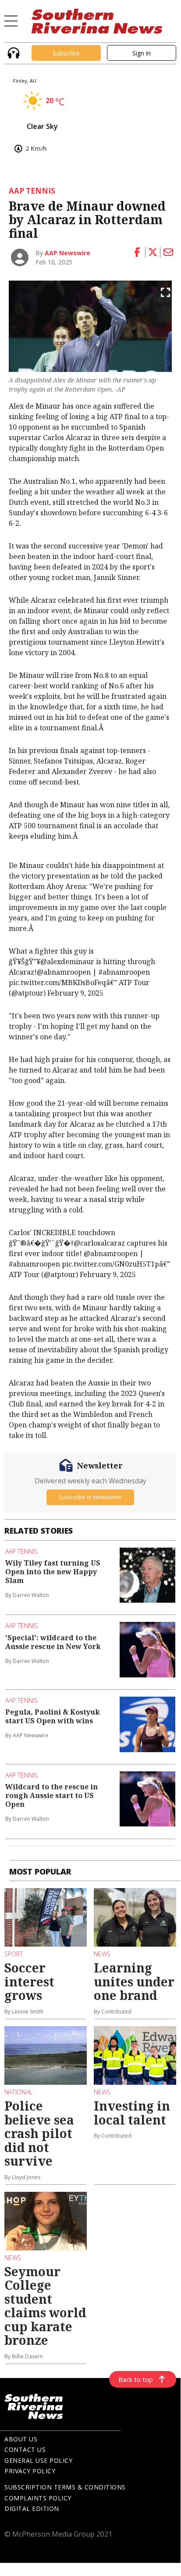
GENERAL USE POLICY (38, 2460)
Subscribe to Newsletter (90, 1497)
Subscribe (66, 53)
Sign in (142, 53)
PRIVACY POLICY (30, 2471)
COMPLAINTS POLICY (38, 2498)
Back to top (136, 2379)
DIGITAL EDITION (32, 2508)
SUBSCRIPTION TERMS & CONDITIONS (65, 2487)
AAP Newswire (67, 253)
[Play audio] (12, 52)
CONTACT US (25, 2449)
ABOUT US (21, 2439)
